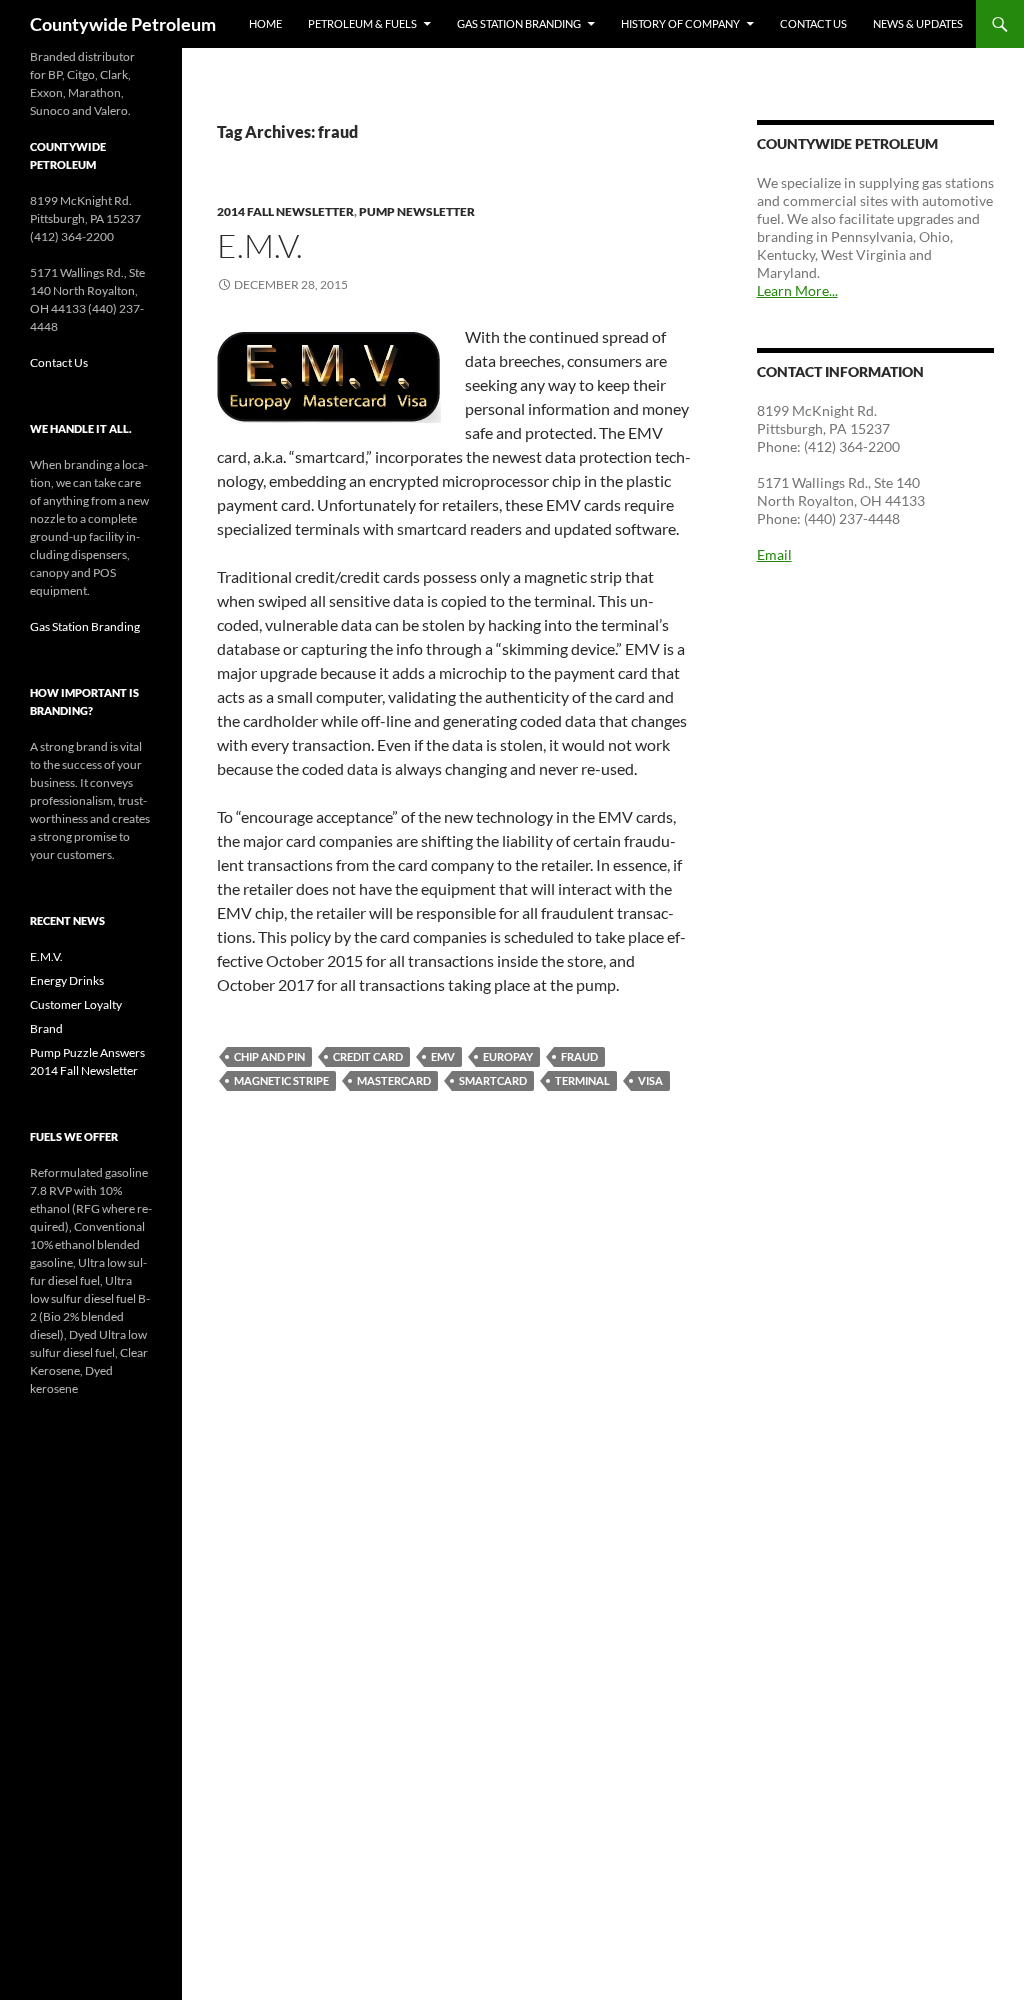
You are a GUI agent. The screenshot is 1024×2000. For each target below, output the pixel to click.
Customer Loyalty (76, 1004)
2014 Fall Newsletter (285, 211)
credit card (368, 1056)
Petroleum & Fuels (362, 23)
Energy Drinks (67, 980)
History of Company (680, 23)
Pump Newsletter (417, 211)
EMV (443, 1056)
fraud (579, 1056)
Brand (46, 1028)
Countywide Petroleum (123, 24)
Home (265, 23)
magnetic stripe (281, 1080)
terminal (582, 1080)
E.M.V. (260, 245)
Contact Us (813, 23)
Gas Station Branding (519, 23)
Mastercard (394, 1080)
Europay (508, 1056)
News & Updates (918, 23)
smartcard (493, 1080)
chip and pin (269, 1056)
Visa (650, 1080)
